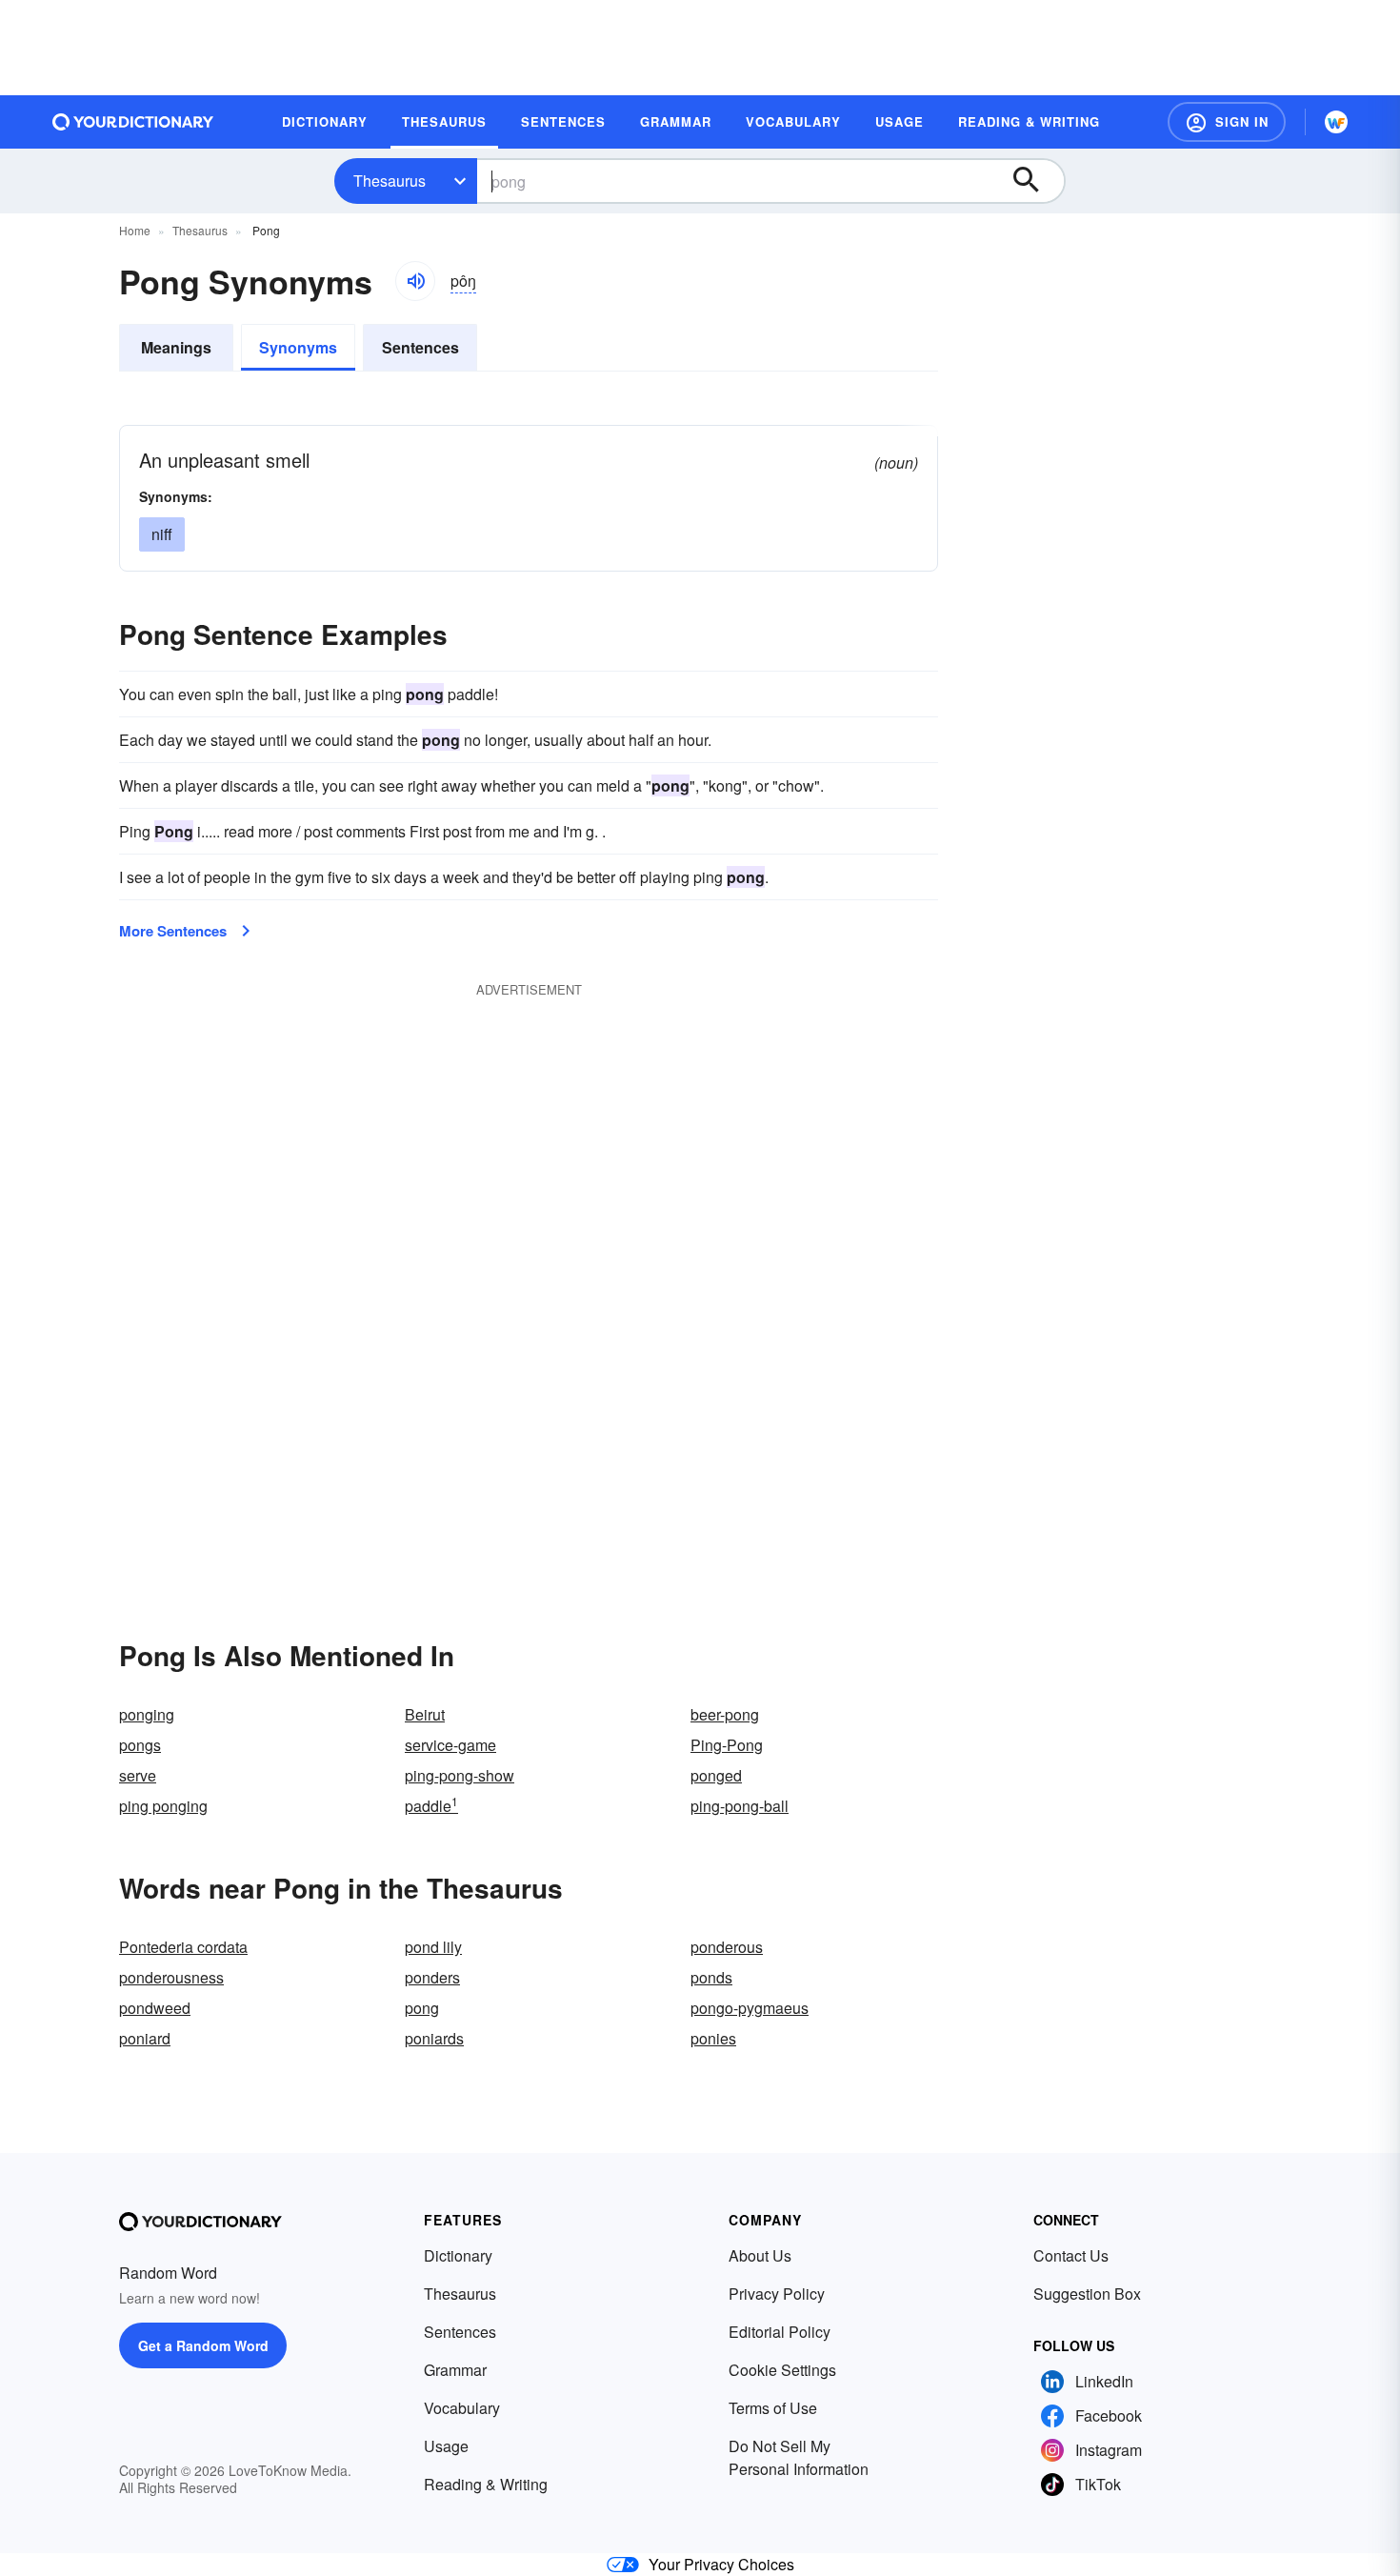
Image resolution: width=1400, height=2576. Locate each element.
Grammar (455, 2370)
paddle (431, 1806)
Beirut (425, 1714)
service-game (450, 1745)
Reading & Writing (486, 2484)
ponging (147, 1714)
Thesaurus (390, 181)
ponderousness (171, 1977)
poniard (145, 2038)
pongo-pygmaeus (750, 2008)
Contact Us (1071, 2255)
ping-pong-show (460, 1775)
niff (162, 534)
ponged (716, 1775)
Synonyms (298, 347)
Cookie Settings (782, 2370)
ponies (713, 2038)
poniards (434, 2038)
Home (135, 230)
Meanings (176, 347)
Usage (446, 2446)
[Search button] (1035, 181)
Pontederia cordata (183, 1947)
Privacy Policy (777, 2294)
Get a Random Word (203, 2345)
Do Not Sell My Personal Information (799, 2457)
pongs (140, 1745)
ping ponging (163, 1806)
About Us (760, 2255)
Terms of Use (773, 2408)
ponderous (727, 1947)
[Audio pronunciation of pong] (415, 281)
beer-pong (725, 1714)
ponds (711, 1977)
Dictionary (458, 2255)
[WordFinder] (1336, 122)
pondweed (155, 2008)
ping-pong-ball (740, 1806)
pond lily (433, 1947)
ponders (432, 1977)
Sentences (420, 347)
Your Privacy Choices (721, 2564)
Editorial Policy (780, 2332)
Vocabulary (462, 2408)
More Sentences (173, 931)
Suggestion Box (1087, 2294)
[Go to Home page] (133, 122)
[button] (1227, 122)
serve (138, 1775)
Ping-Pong (727, 1745)
